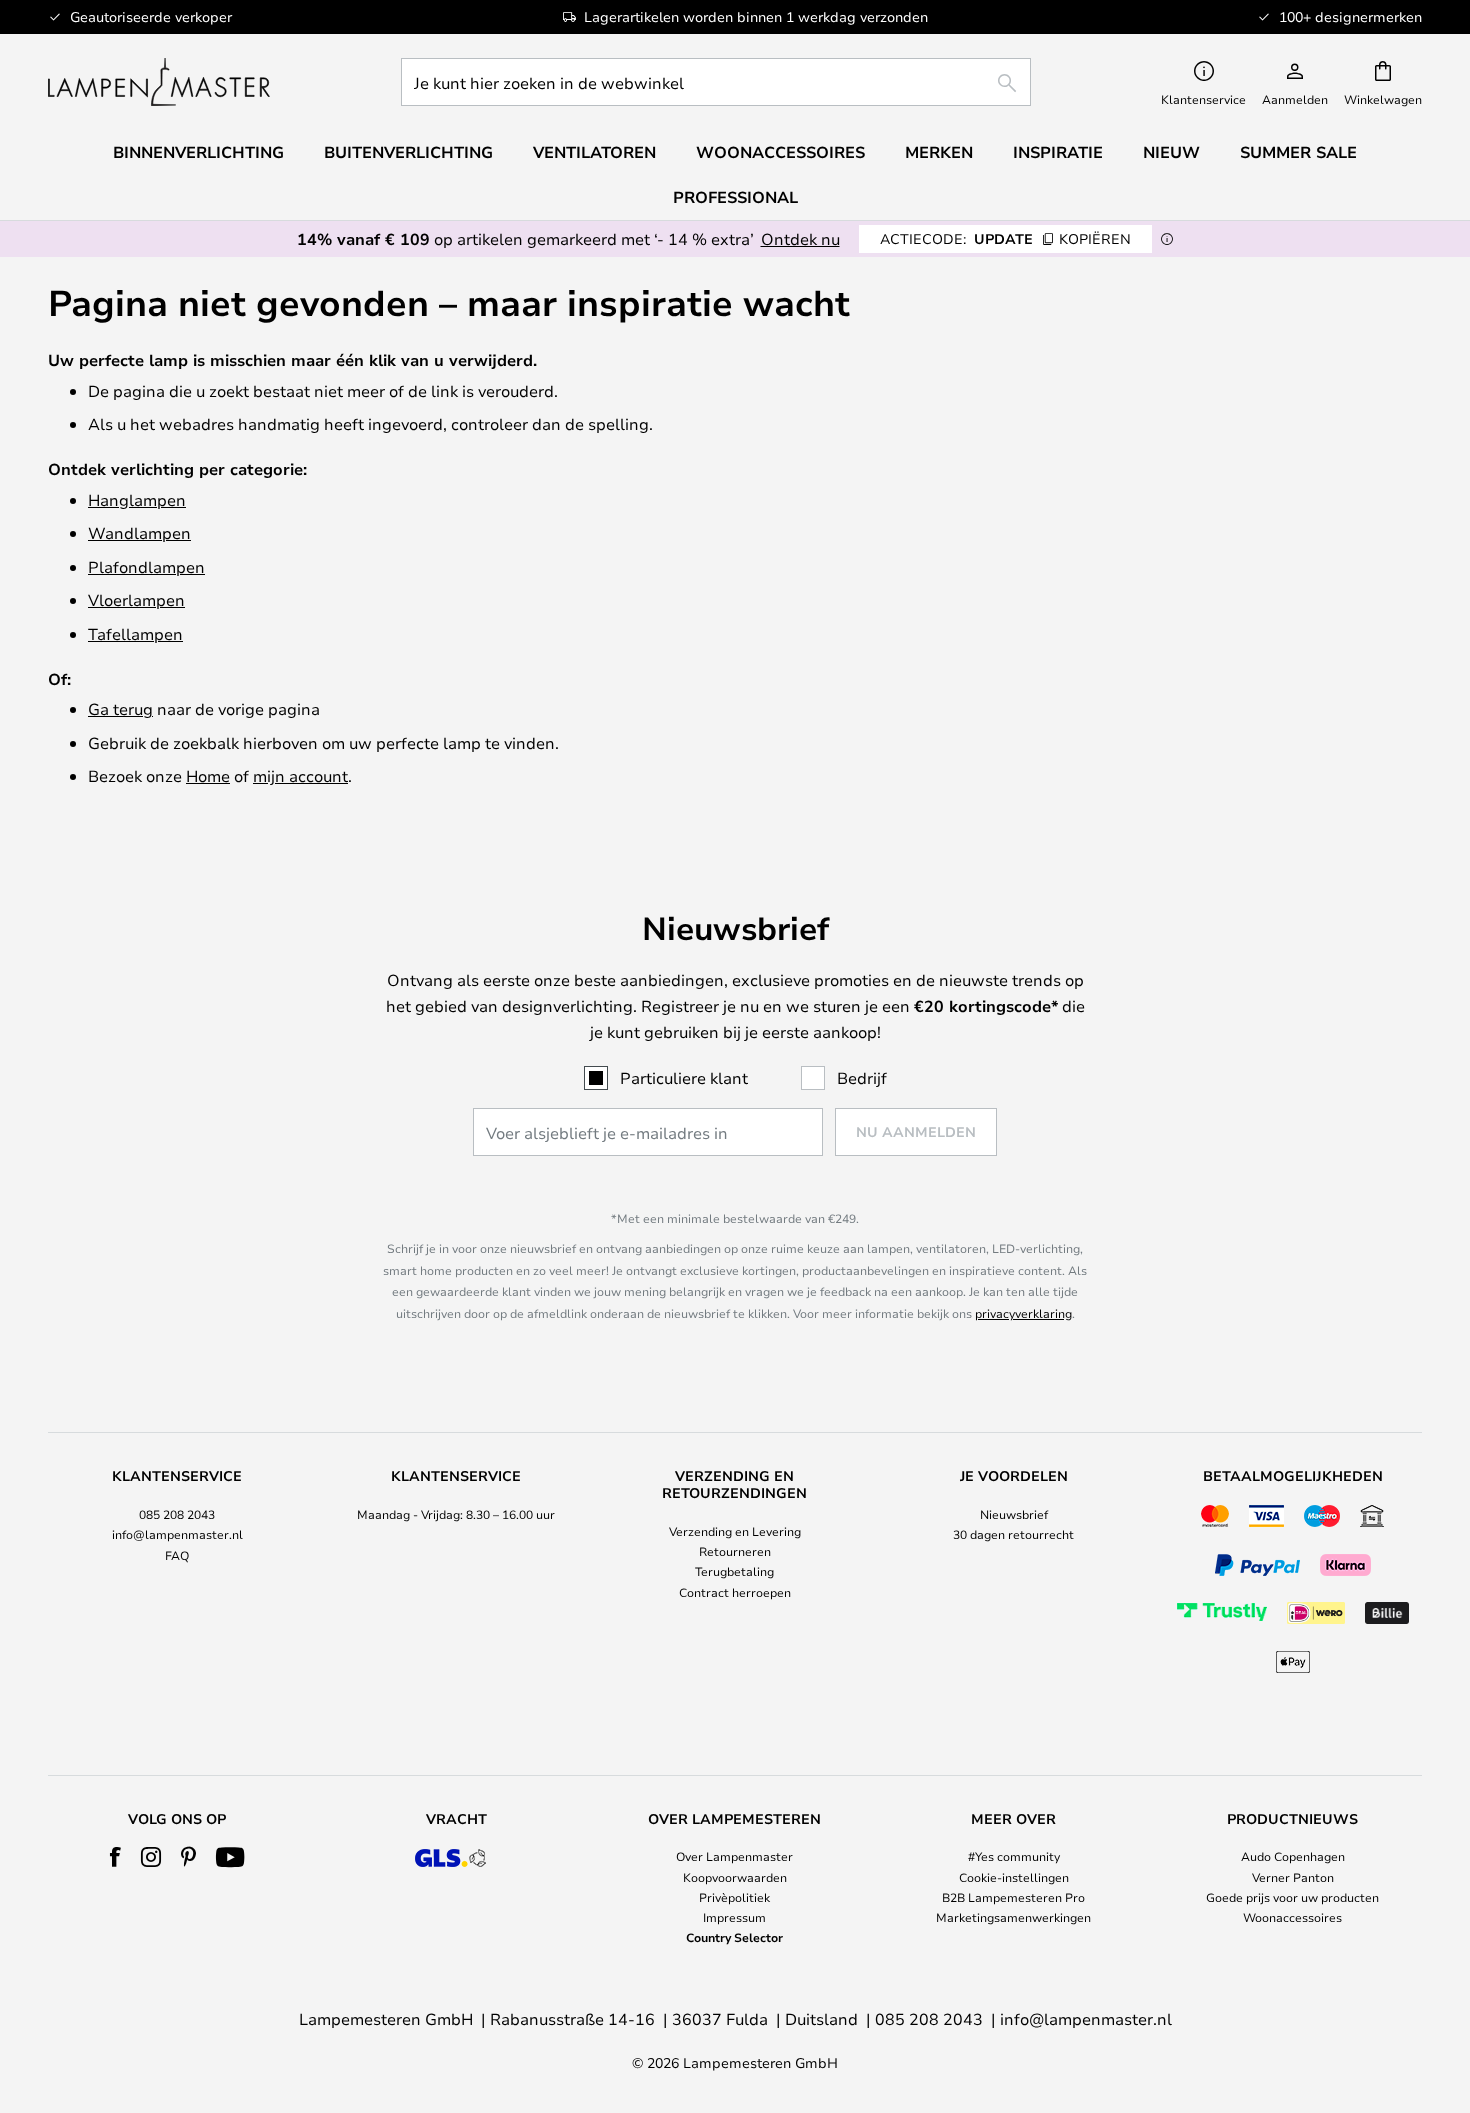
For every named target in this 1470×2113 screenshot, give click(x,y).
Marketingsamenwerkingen (1013, 1917)
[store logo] (159, 82)
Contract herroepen (735, 1592)
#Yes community (1014, 1856)
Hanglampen (137, 499)
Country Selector (734, 1937)
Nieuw (1171, 152)
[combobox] (716, 82)
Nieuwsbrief (1014, 1514)
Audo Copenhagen (1293, 1856)
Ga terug (120, 708)
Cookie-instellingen (1014, 1877)
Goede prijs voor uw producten (1292, 1897)
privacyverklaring (1023, 1313)
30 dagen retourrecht (1013, 1534)
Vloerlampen (136, 599)
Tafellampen (135, 633)
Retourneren (735, 1551)
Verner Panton (1293, 1877)
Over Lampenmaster (734, 1856)
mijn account (300, 775)
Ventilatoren (594, 152)
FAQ (177, 1555)
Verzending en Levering (735, 1531)
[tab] (177, 1573)
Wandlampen (139, 532)
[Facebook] (115, 1857)
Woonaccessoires (1292, 1917)
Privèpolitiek (734, 1897)
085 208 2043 (177, 1514)
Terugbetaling (734, 1571)
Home (208, 775)
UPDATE (1005, 238)
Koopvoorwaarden (735, 1877)
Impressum (734, 1917)
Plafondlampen (146, 566)
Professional (735, 197)
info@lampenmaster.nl (177, 1534)
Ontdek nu (800, 238)
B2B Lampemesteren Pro (1013, 1897)
